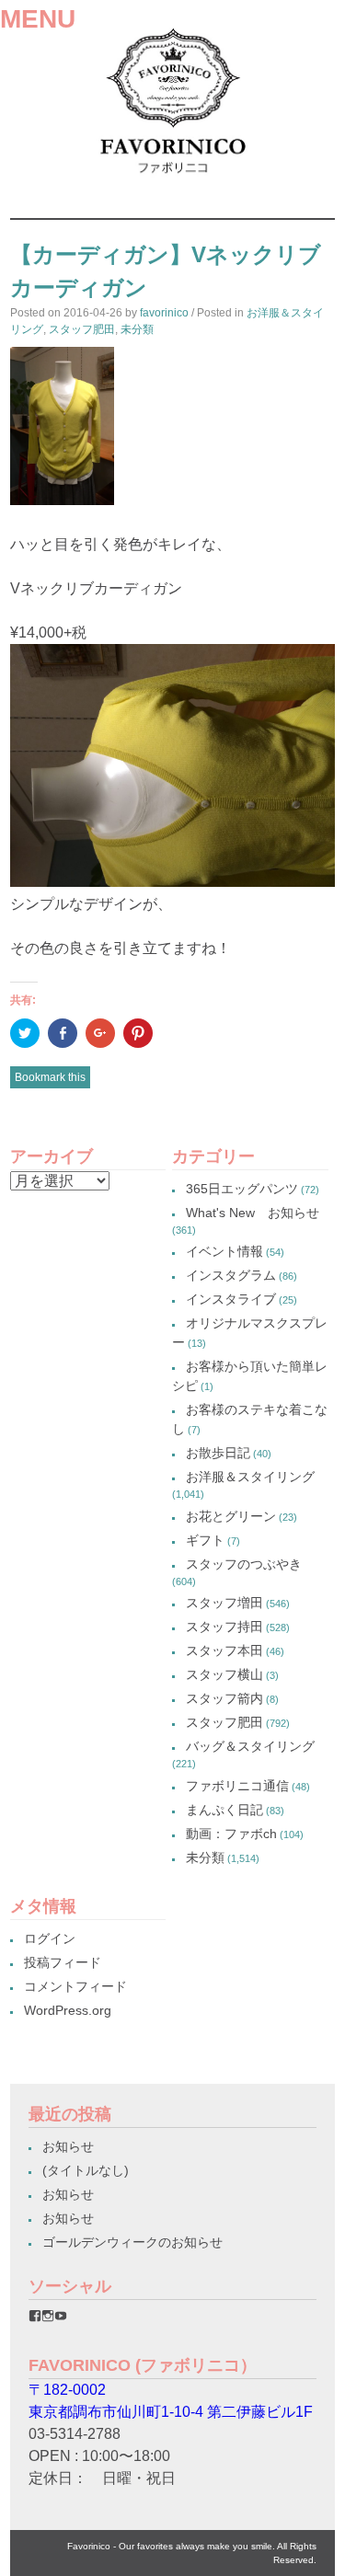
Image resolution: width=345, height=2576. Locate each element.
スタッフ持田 (224, 1627)
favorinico (164, 313)
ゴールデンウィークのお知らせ (132, 2242)
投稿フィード (63, 1962)
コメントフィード (75, 1986)
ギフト (205, 1540)
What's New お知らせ (253, 1213)
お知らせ (68, 2146)
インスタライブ (231, 1299)
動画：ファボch (231, 1834)
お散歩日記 (218, 1453)
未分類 (137, 329)
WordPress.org (68, 2010)
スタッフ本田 (224, 1650)
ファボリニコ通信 (237, 1786)
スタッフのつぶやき (244, 1564)
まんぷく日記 (224, 1810)
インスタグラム (231, 1275)
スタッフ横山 (224, 1674)
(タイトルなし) (86, 2170)
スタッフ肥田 (82, 329)
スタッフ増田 (224, 1603)
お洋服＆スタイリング (250, 1477)
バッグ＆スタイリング (250, 1746)
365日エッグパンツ (242, 1189)
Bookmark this (50, 1077)
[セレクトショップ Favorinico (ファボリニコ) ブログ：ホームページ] (172, 179)
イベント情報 (224, 1251)
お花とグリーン (231, 1516)
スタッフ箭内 (224, 1698)
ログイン (50, 1938)
